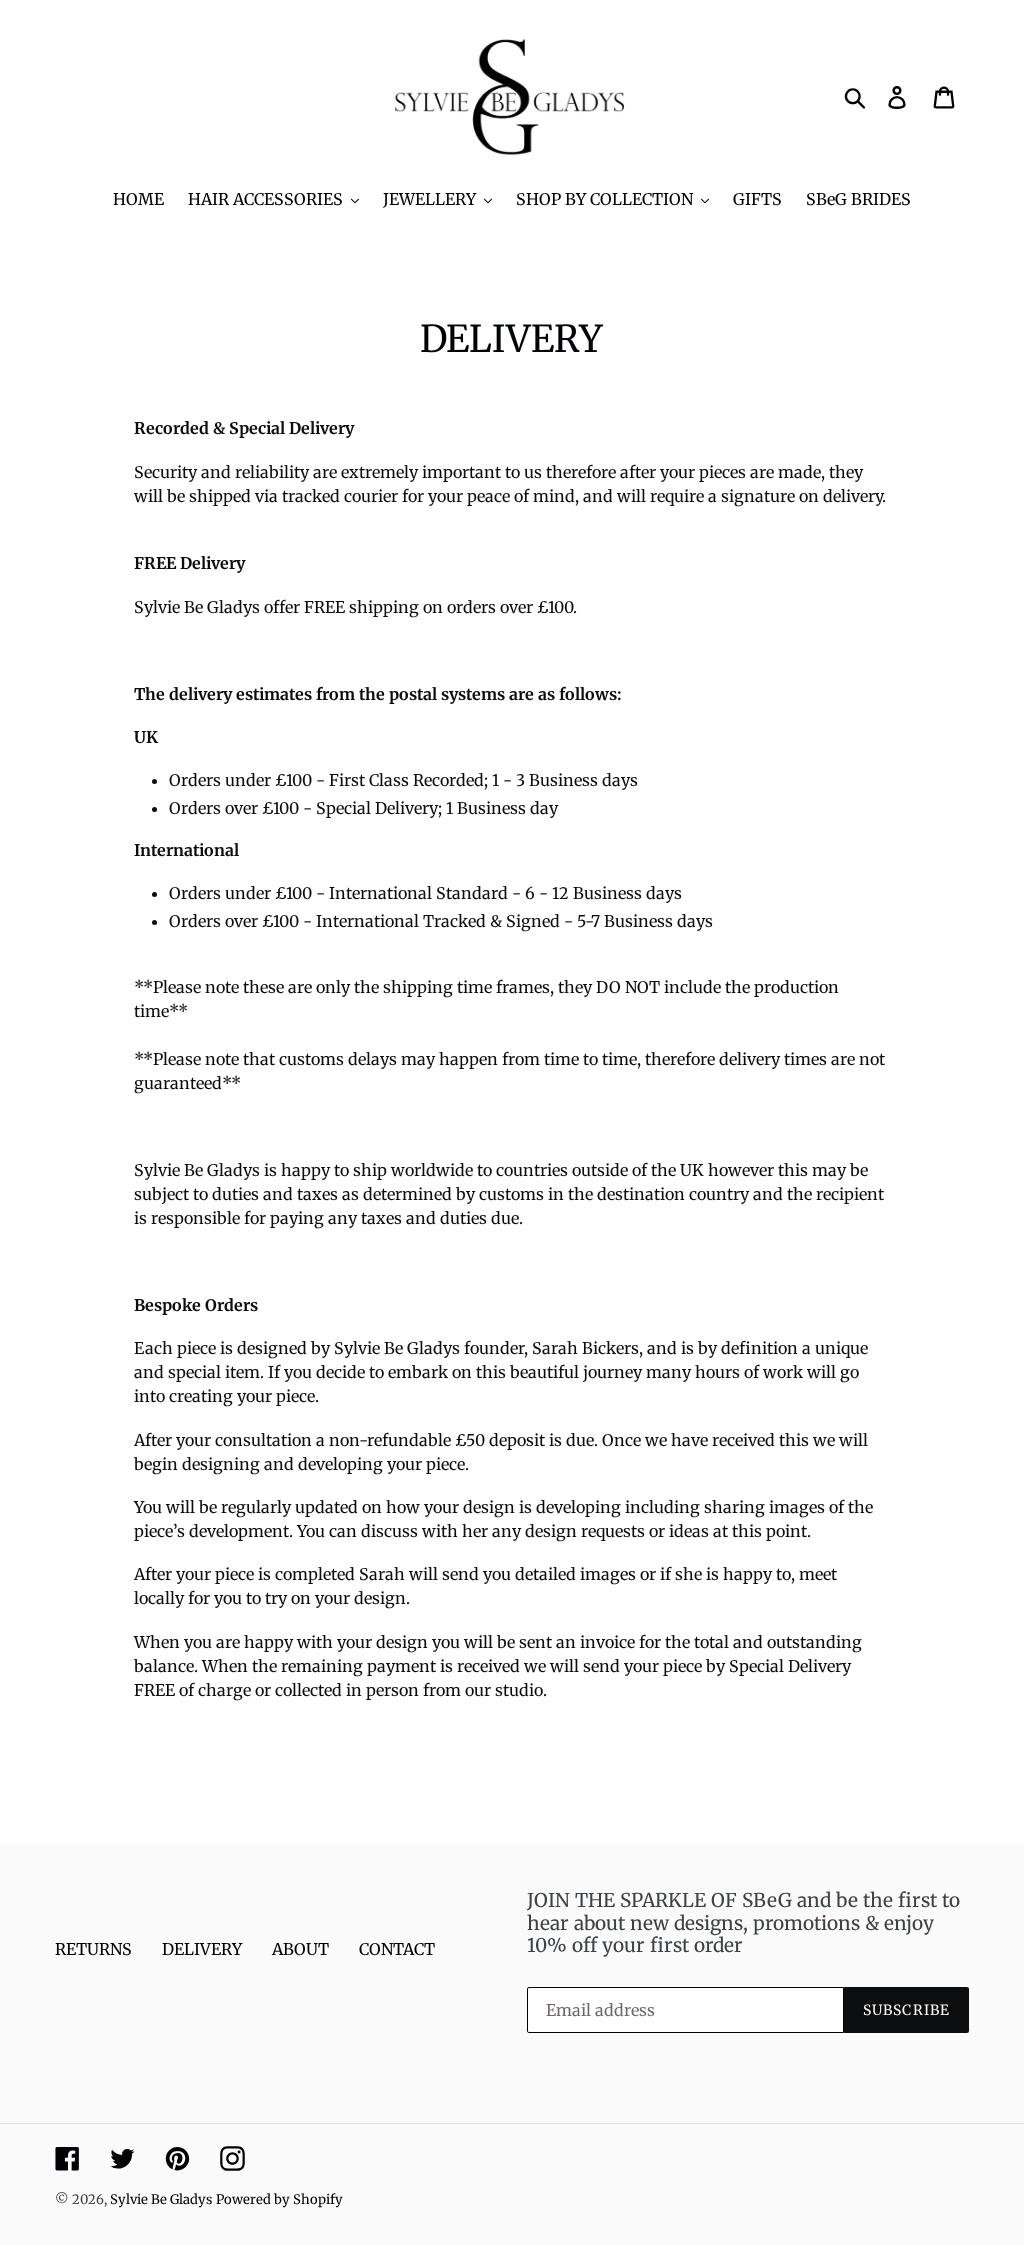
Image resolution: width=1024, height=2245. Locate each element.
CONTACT (397, 1949)
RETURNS (93, 1949)
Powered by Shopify (279, 2199)
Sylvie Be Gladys (161, 2199)
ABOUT (300, 1949)
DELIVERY (202, 1949)
